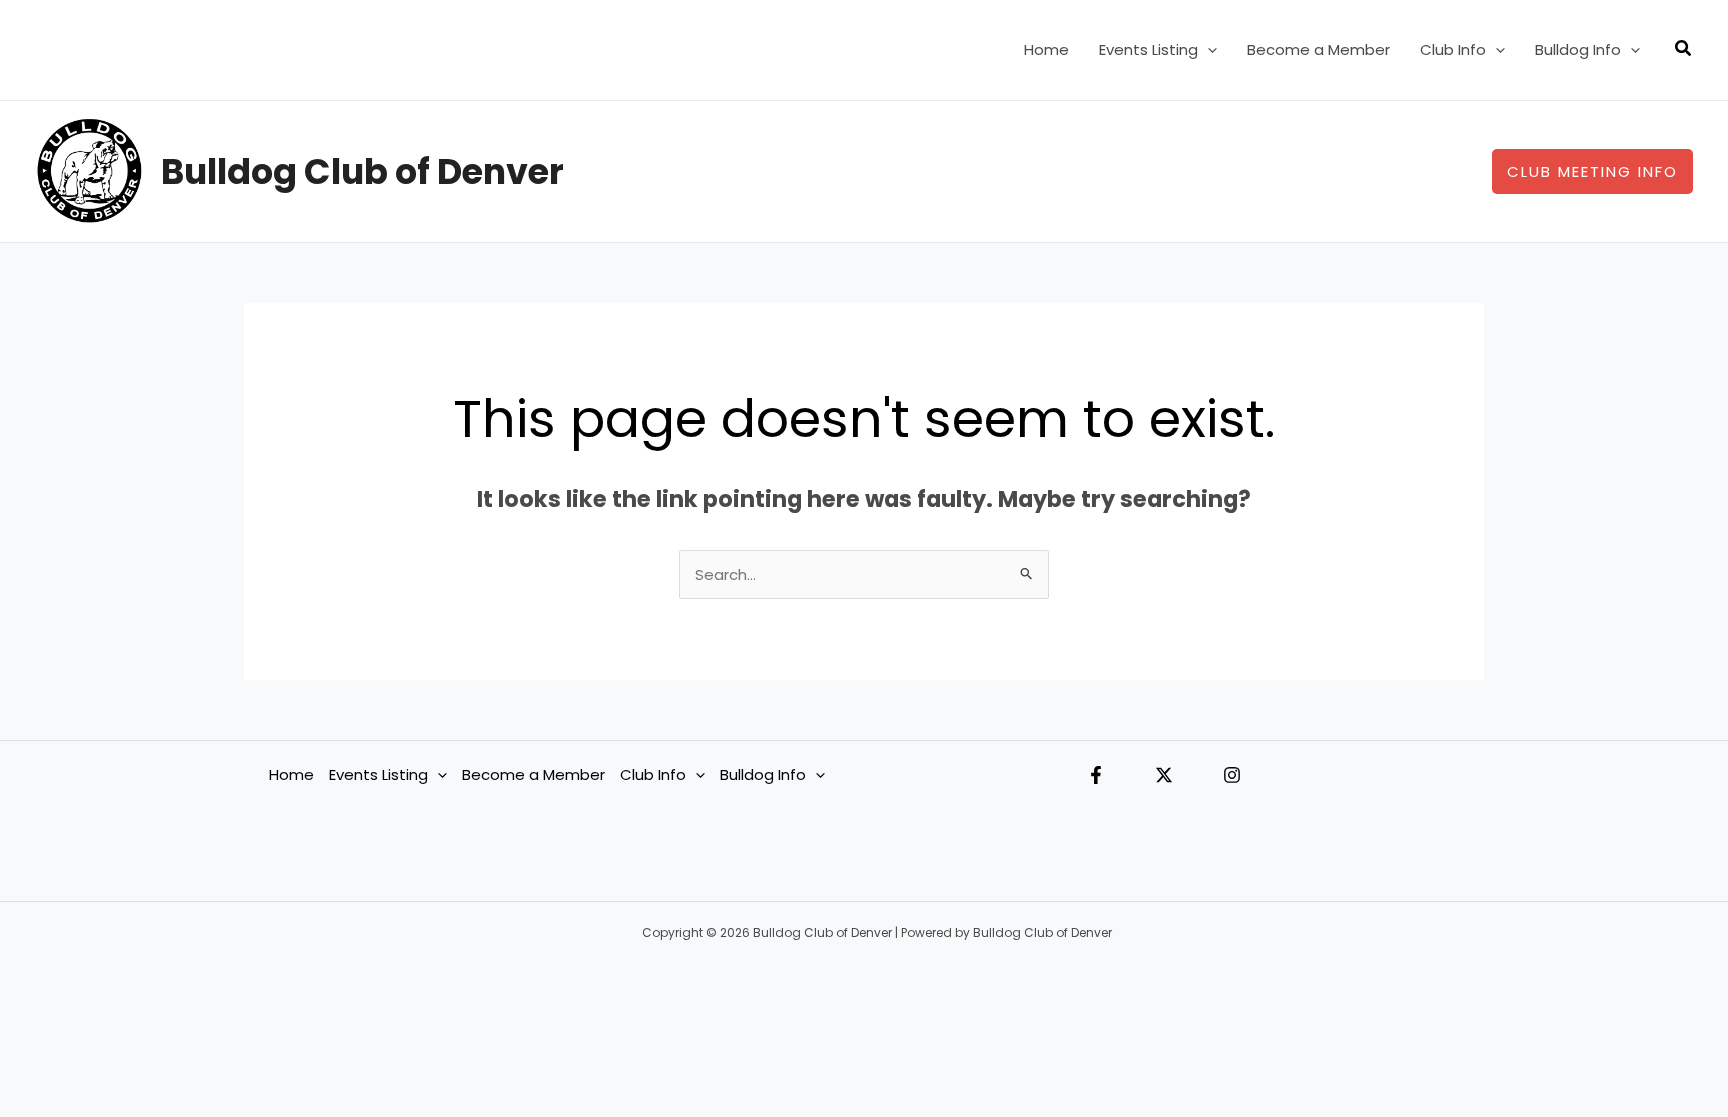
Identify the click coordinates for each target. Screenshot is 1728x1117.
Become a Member (1318, 49)
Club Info (1453, 49)
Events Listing (1148, 49)
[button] (1207, 50)
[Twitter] (1164, 775)
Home (1046, 49)
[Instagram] (1232, 775)
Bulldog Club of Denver (362, 171)
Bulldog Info (1578, 49)
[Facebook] (1096, 775)
